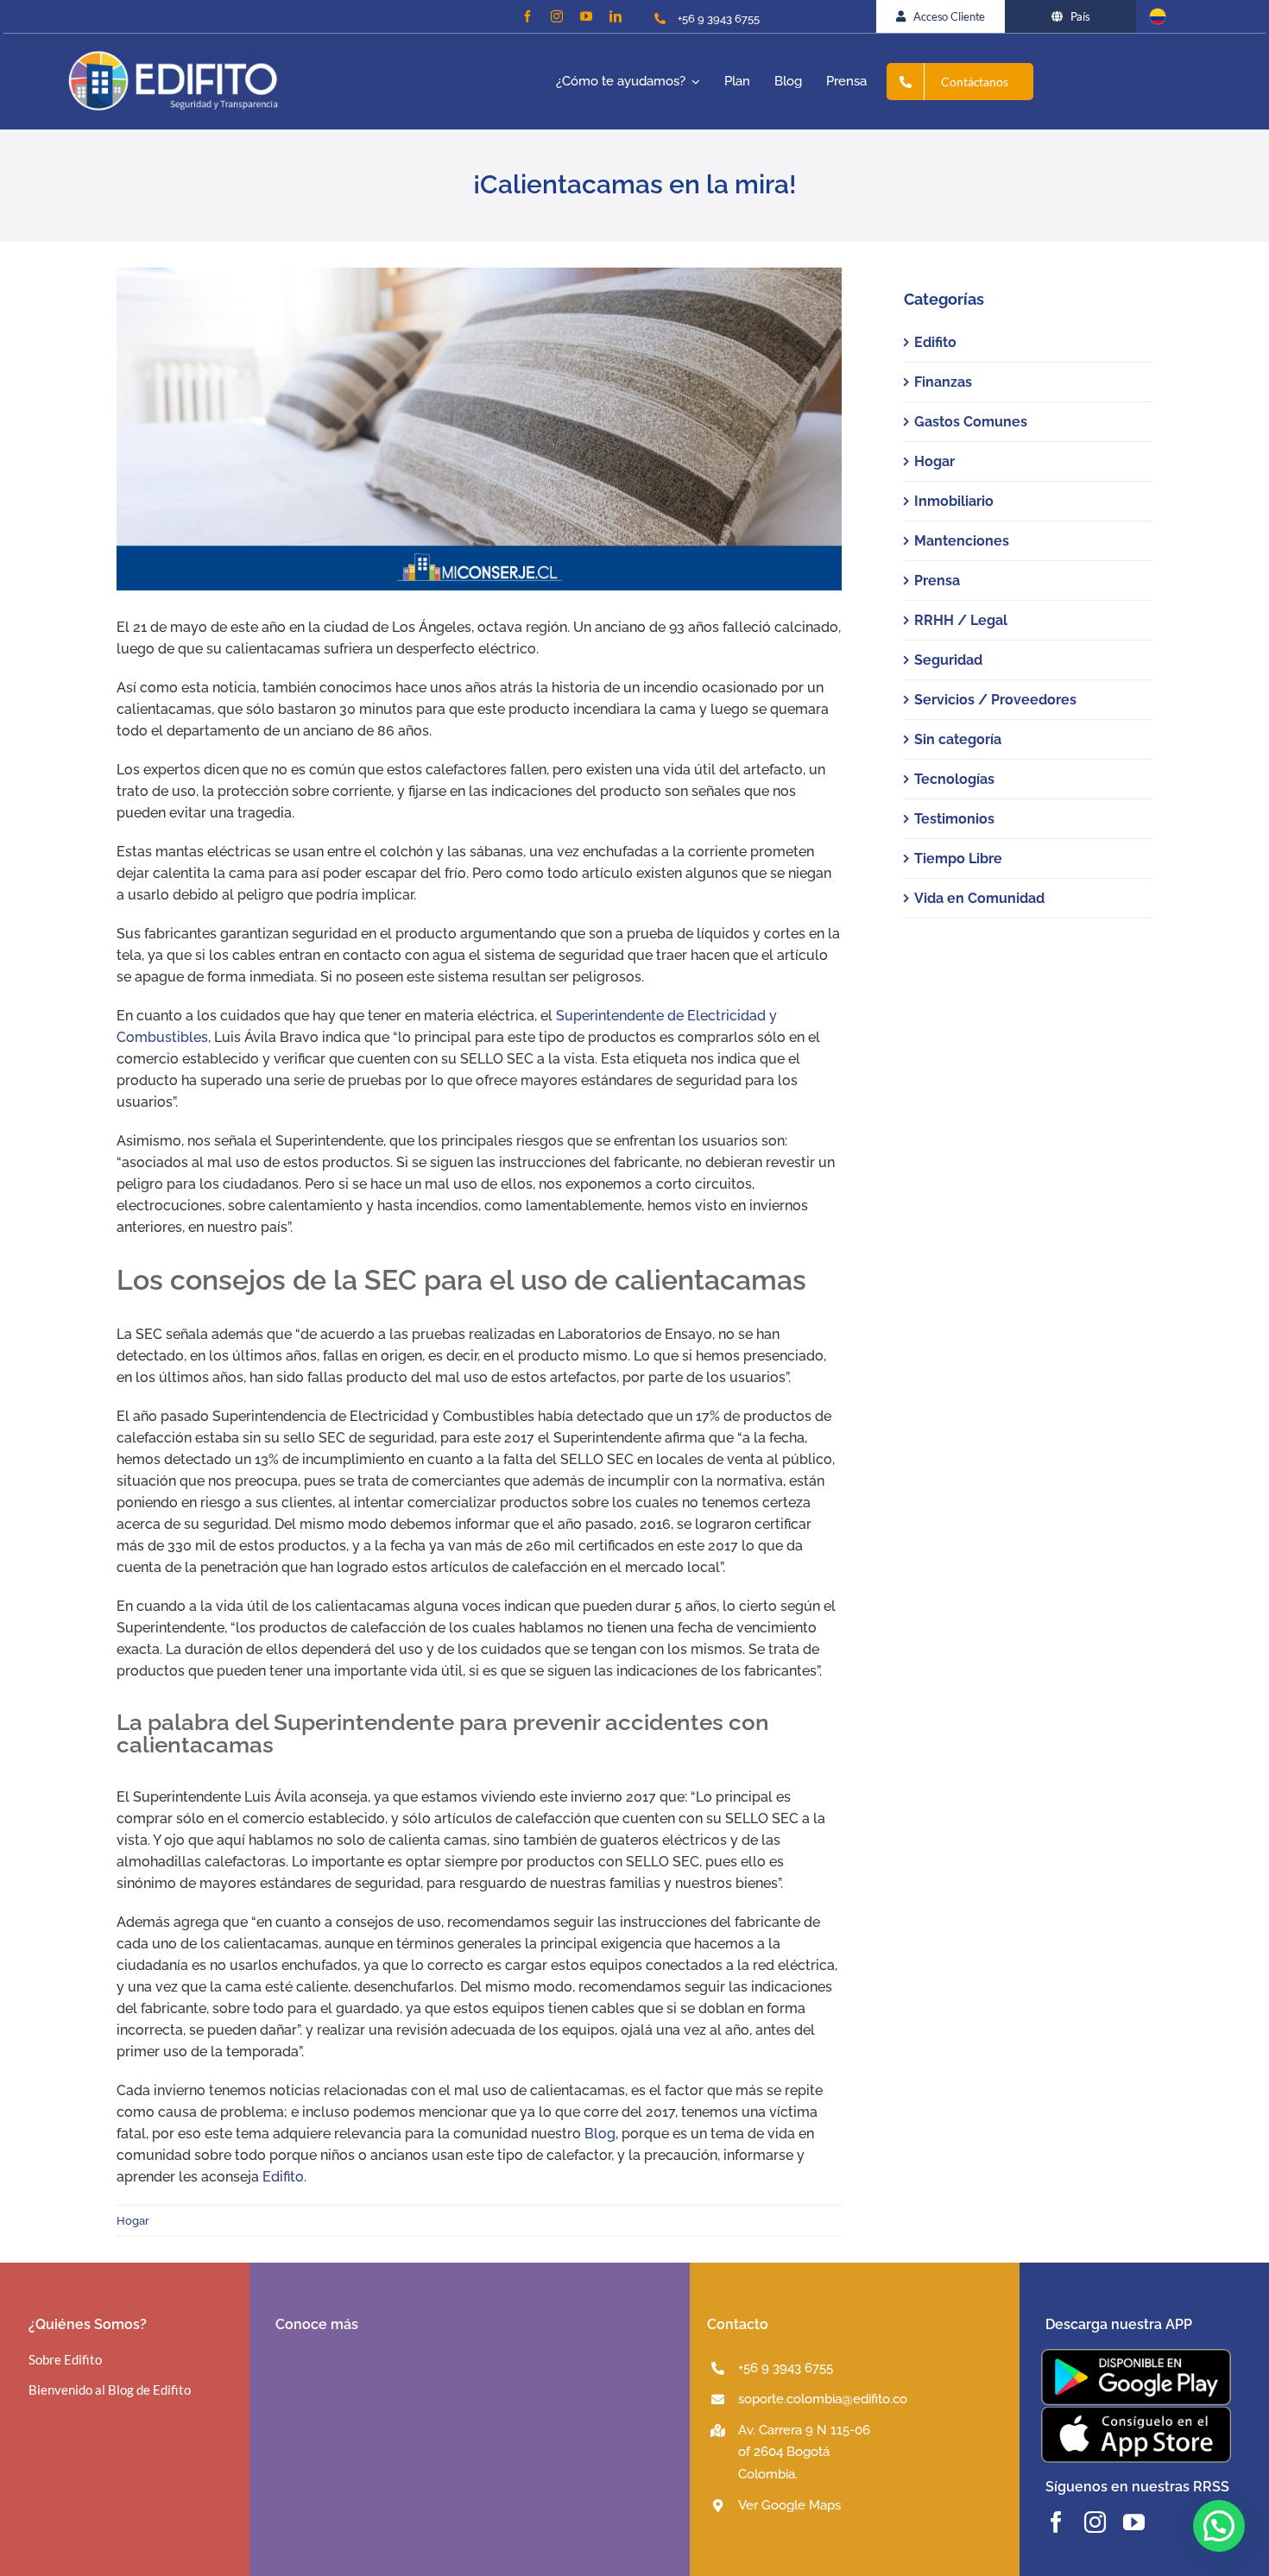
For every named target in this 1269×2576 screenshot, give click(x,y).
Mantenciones (962, 541)
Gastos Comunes (971, 422)
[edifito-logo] (174, 56)
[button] (1219, 2526)
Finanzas (943, 382)
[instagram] (557, 16)
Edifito (283, 2177)
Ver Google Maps (789, 2505)
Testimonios (954, 819)
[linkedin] (616, 16)
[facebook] (527, 16)
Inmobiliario (954, 501)
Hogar (133, 2221)
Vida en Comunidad (979, 898)
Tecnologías (954, 779)
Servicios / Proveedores (995, 700)
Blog (600, 2134)
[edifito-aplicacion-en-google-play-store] (1136, 2355)
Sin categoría (958, 739)
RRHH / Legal (961, 620)
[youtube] (586, 16)
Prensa (937, 581)
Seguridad (948, 660)
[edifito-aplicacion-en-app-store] (1136, 2412)
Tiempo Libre (958, 859)
